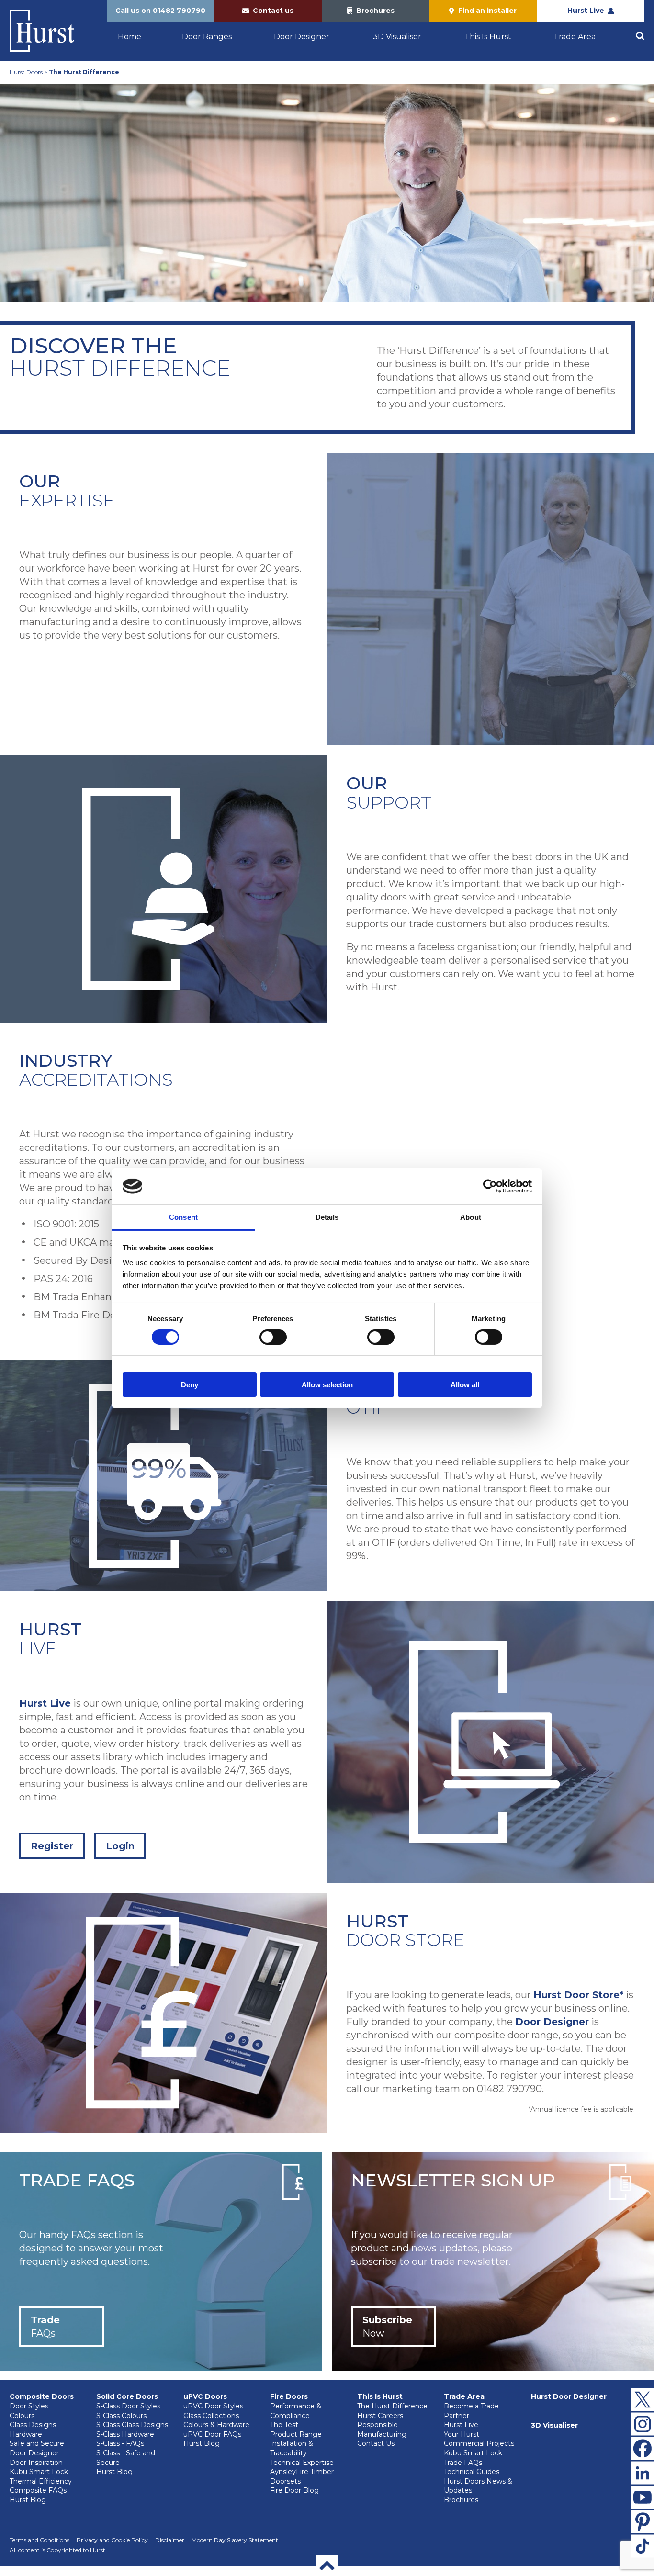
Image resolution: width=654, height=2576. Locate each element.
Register (52, 1846)
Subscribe (387, 2327)
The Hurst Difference (392, 2406)
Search (640, 36)
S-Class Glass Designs (132, 2425)
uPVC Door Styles (213, 2406)
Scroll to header (327, 2565)
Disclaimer (170, 2540)
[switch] (273, 1337)
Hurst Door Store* (578, 1995)
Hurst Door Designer (569, 2396)
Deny (190, 1385)
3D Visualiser (397, 37)
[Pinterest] (643, 2521)
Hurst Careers (380, 2416)
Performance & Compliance (296, 2411)
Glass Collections (211, 2416)
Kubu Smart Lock (39, 2472)
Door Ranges (207, 37)
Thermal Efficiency (41, 2481)
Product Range (296, 2434)
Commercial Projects (479, 2443)
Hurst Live (45, 1703)
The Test (284, 2425)
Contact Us (376, 2443)
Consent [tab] (183, 1217)
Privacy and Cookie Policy (112, 2540)
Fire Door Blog (294, 2490)
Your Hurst (462, 2434)
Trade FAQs (463, 2463)
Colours (22, 2416)
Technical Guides (472, 2472)
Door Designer (302, 37)
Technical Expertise (302, 2463)
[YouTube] (643, 2497)
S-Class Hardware (125, 2434)
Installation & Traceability (292, 2448)
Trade (45, 2327)
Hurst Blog (28, 2500)
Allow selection (327, 1385)
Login (120, 1846)
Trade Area (575, 37)
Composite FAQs (38, 2490)
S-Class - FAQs (120, 2443)
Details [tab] (327, 1217)
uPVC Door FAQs (212, 2434)
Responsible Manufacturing (382, 2430)
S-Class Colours (121, 2416)
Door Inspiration (36, 2463)
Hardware (26, 2434)
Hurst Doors (26, 72)
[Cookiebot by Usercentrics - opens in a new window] (490, 1186)
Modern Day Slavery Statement (235, 2540)
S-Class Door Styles (128, 2406)
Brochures (461, 2500)
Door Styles (29, 2406)
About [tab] (471, 1217)
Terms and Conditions (39, 2540)
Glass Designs (33, 2425)
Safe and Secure (37, 2443)
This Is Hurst (488, 37)
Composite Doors (42, 2396)
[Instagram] (643, 2424)
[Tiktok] (643, 2546)
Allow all (465, 1385)
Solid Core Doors (127, 2396)
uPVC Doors (205, 2396)
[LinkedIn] (643, 2473)
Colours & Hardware (216, 2425)
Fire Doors (289, 2396)
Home (130, 37)
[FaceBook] (643, 2448)
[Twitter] (643, 2399)
